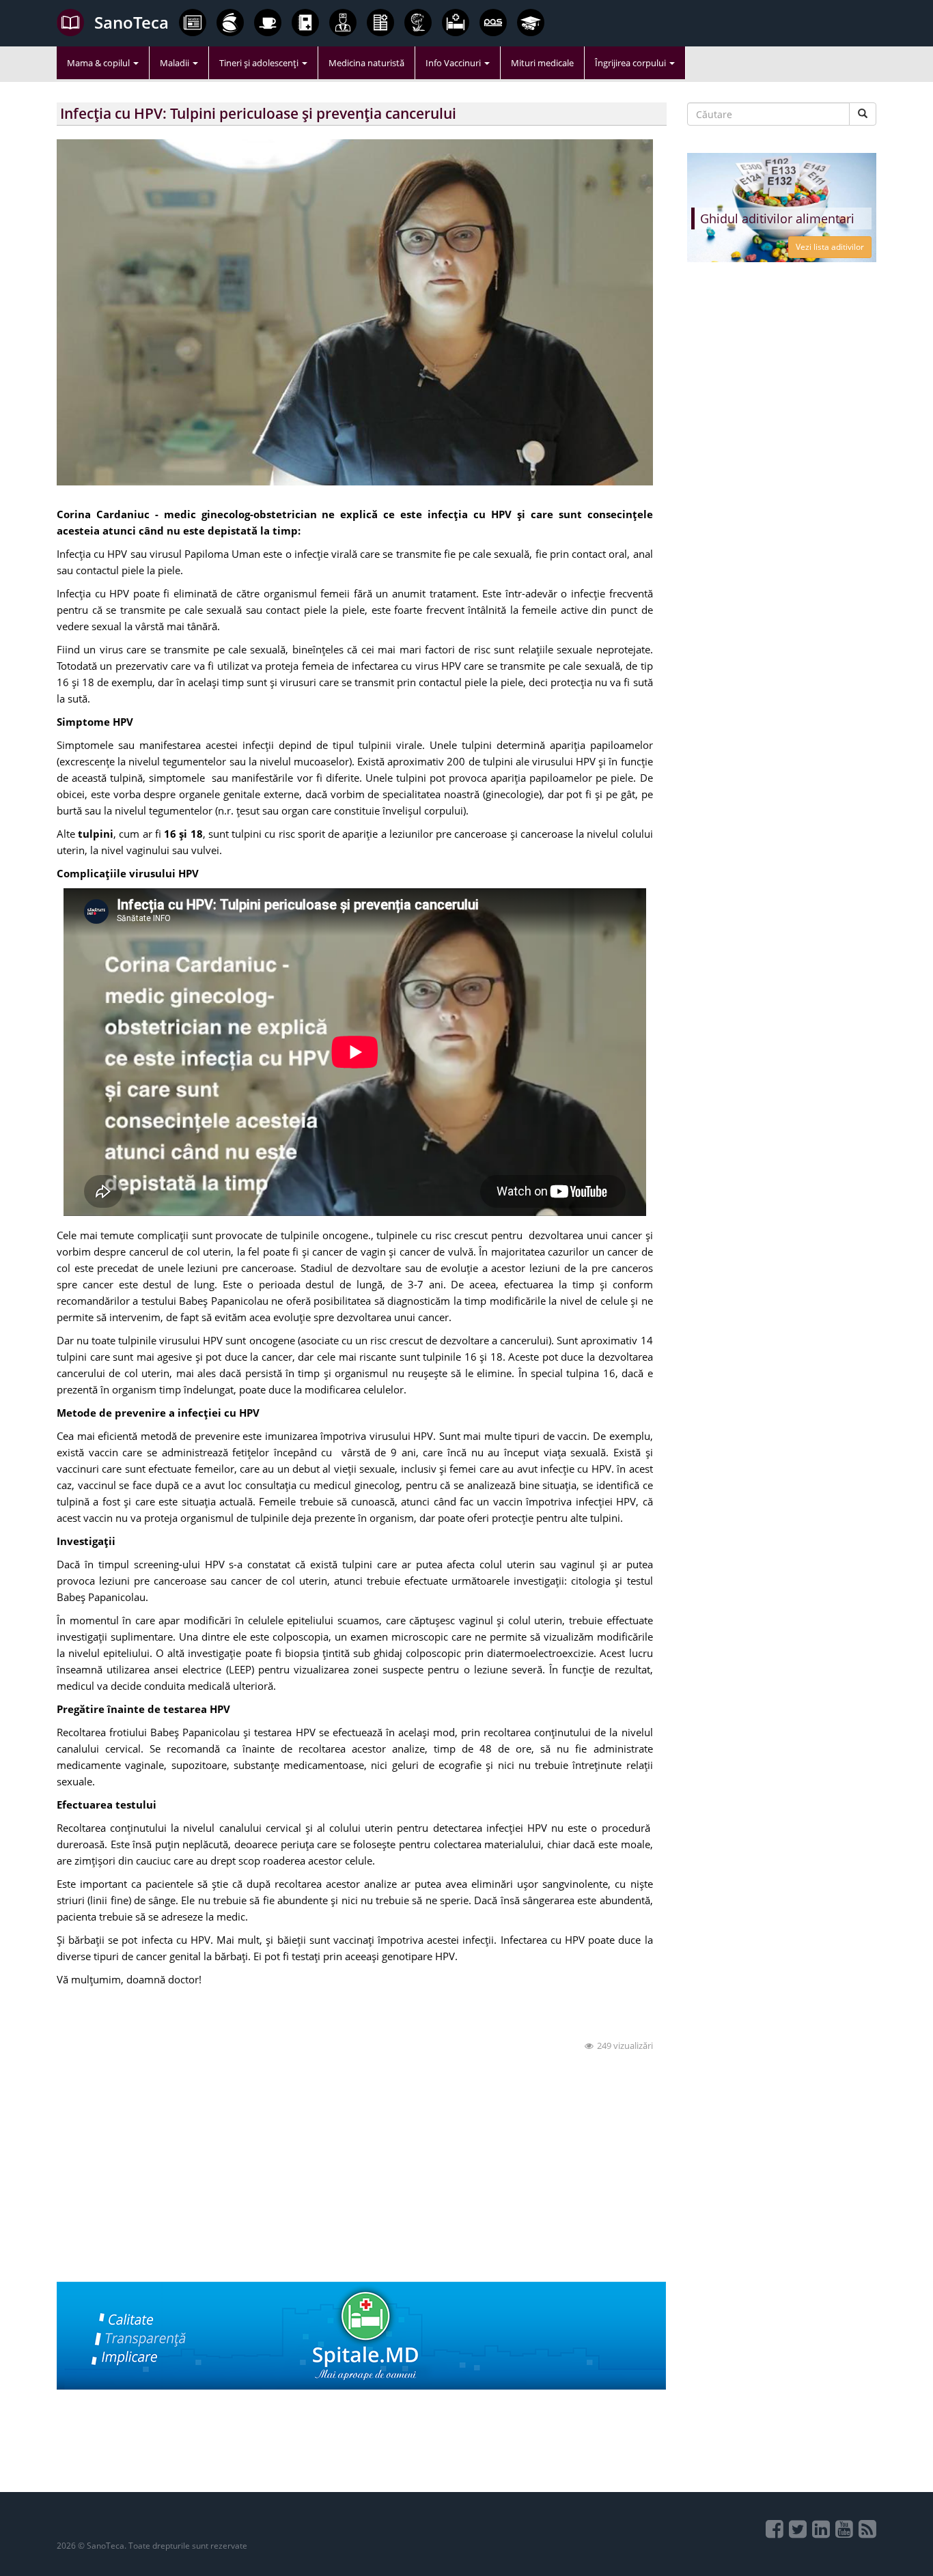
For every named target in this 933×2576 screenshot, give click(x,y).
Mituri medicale (542, 63)
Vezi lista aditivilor (830, 247)
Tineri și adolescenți (260, 63)
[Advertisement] (362, 2186)
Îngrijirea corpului (631, 63)
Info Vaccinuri (454, 63)
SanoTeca (131, 22)
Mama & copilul (99, 63)
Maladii (176, 63)
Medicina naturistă (366, 63)
